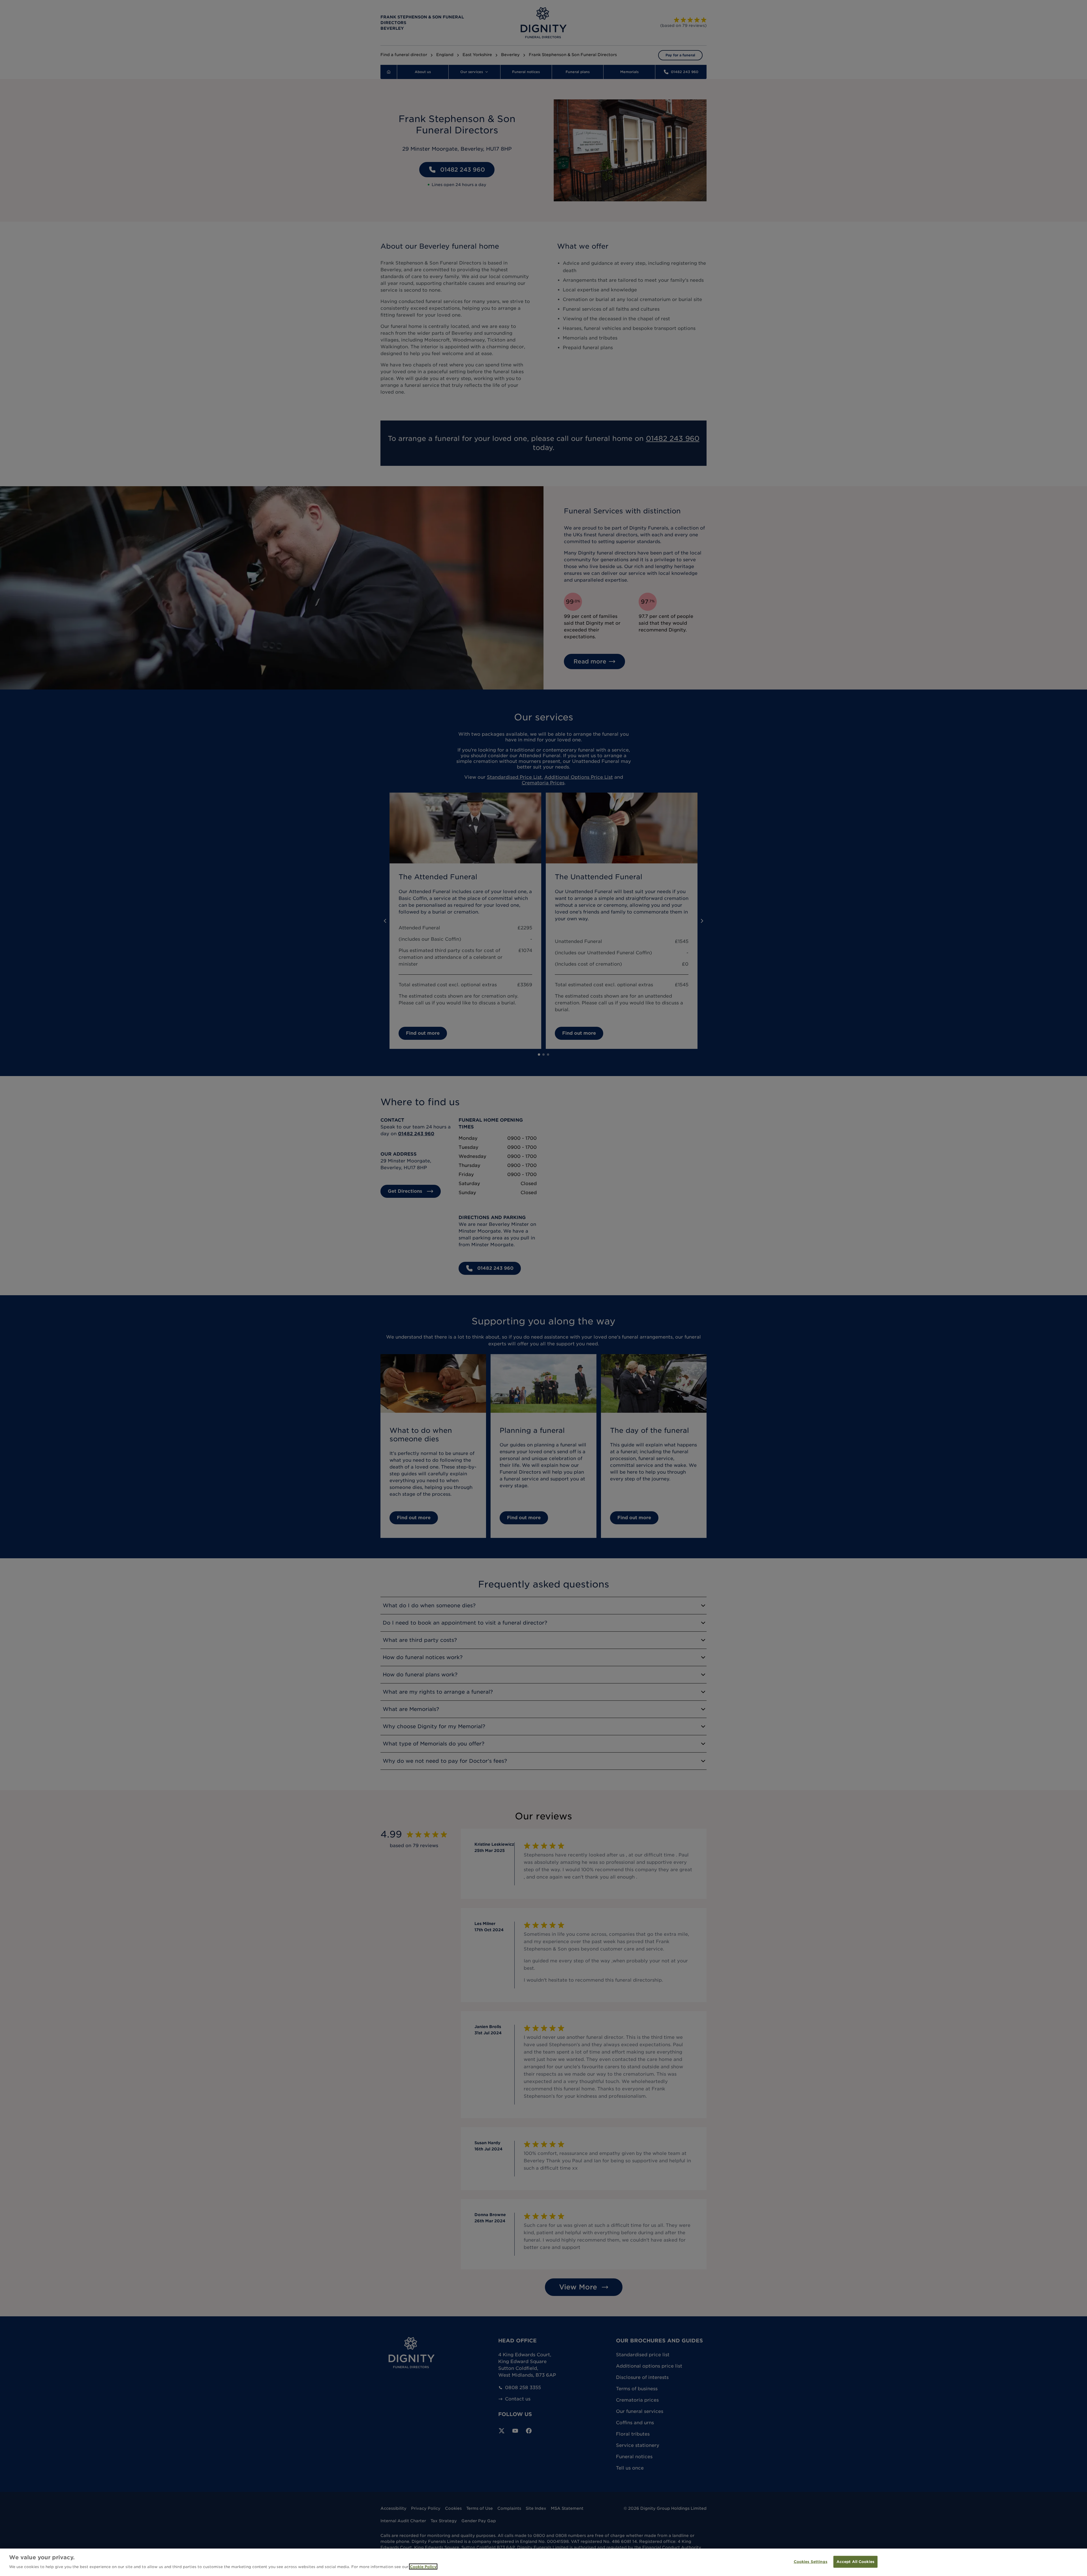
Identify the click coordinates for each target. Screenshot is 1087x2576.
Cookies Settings (811, 2562)
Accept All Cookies (855, 2562)
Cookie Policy (423, 2567)
